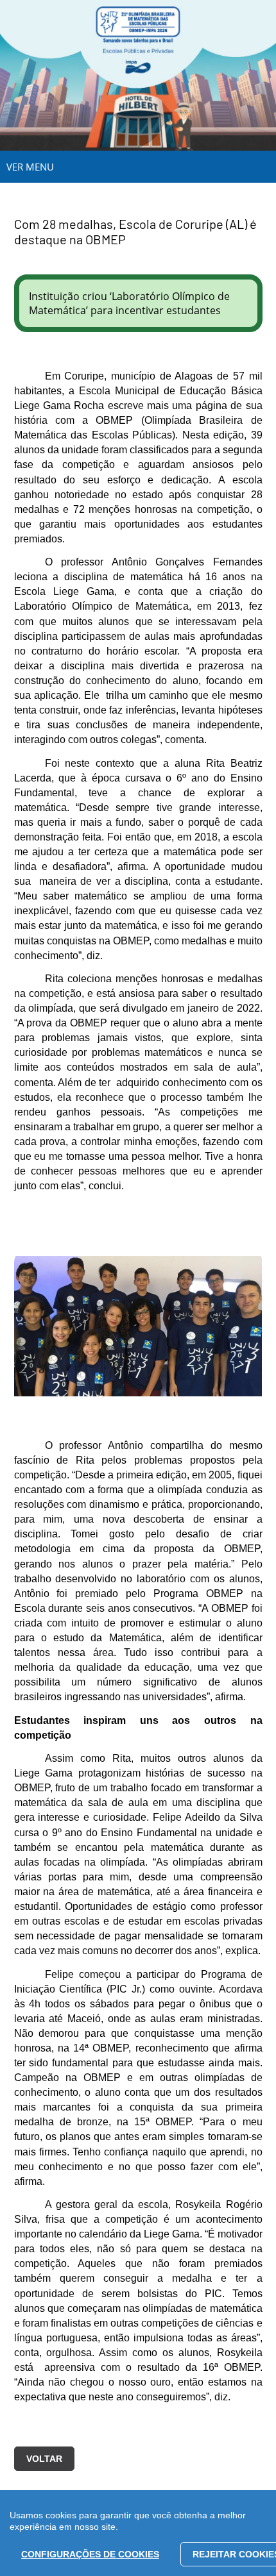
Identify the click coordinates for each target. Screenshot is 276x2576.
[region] (138, 2533)
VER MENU (30, 167)
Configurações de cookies (90, 2554)
